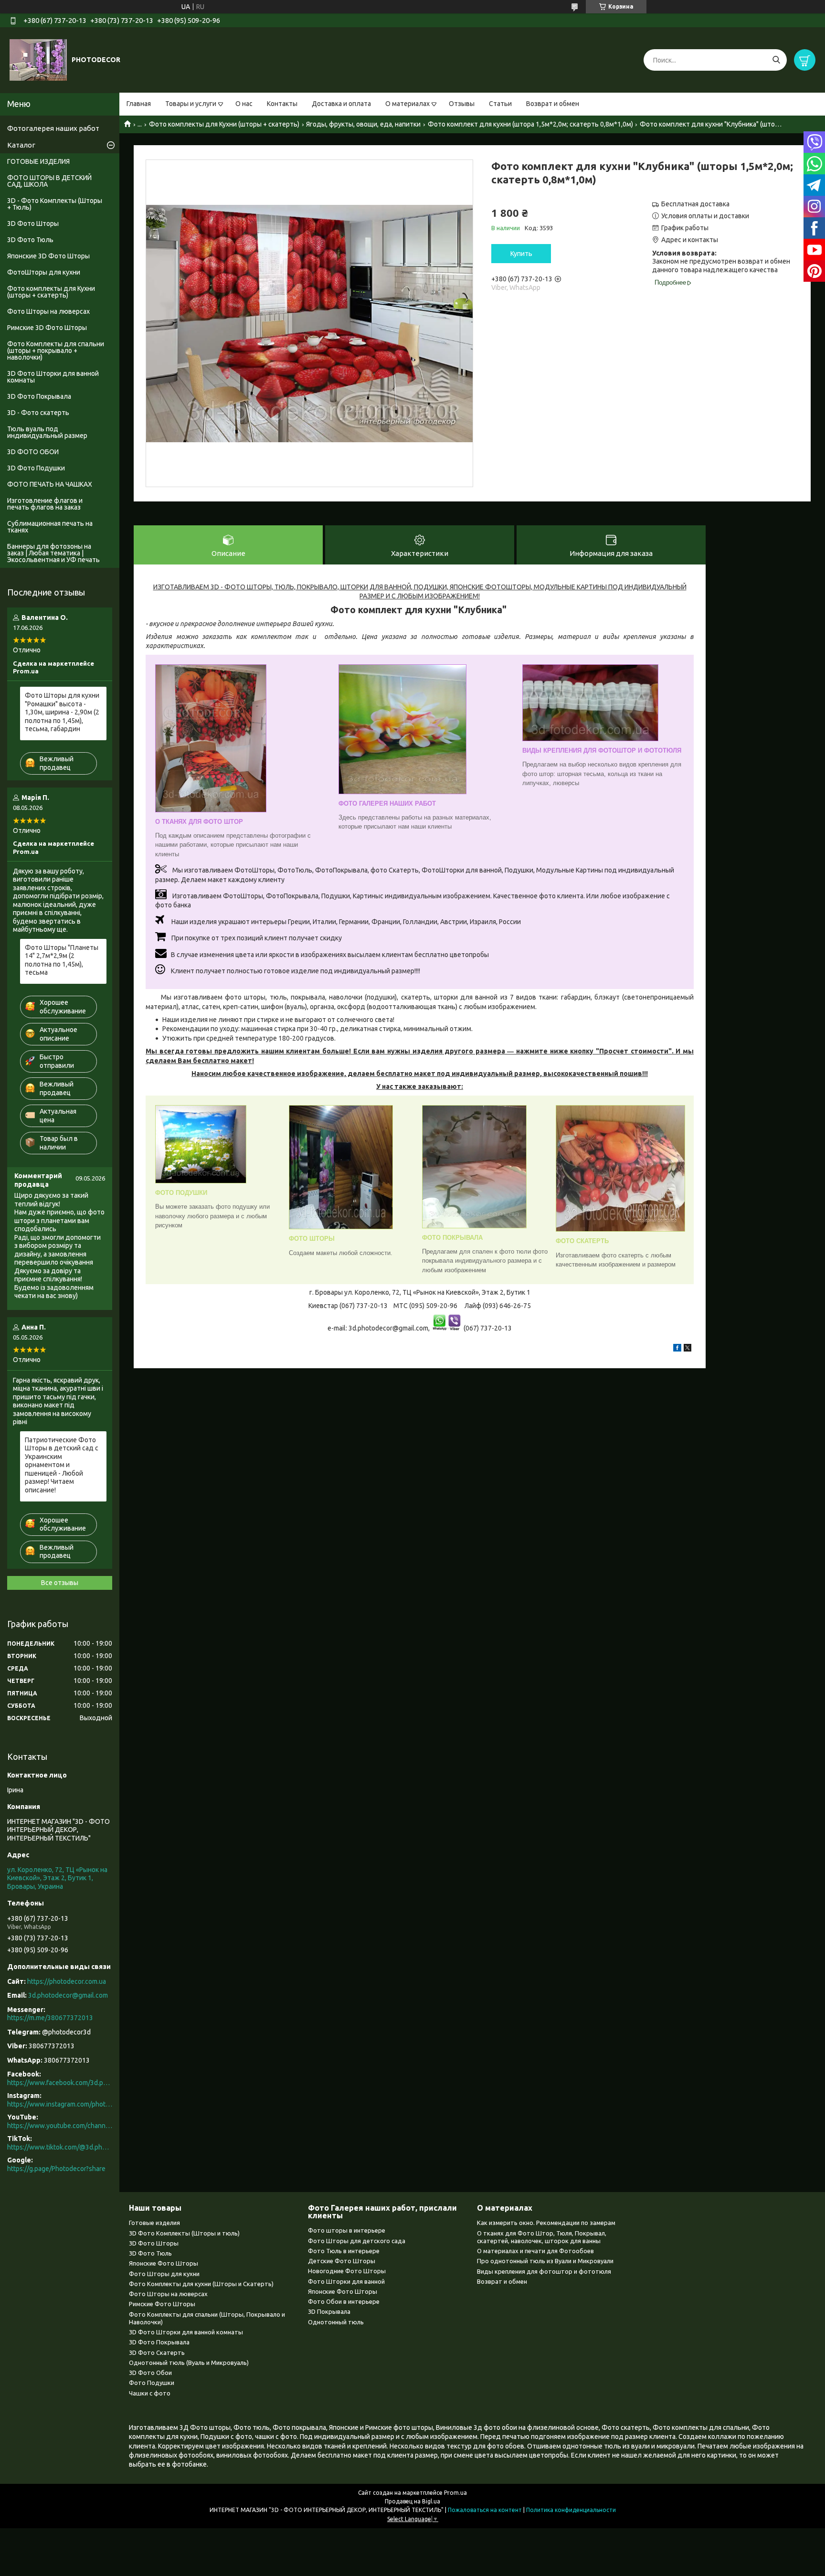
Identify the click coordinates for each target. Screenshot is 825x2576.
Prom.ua (455, 2493)
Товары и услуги (191, 104)
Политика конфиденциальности (571, 2510)
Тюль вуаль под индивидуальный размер (47, 432)
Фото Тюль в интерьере (344, 2251)
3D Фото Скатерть (157, 2352)
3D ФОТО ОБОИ (33, 452)
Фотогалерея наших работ (53, 128)
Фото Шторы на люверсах (48, 311)
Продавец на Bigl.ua (412, 2501)
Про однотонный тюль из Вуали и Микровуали (545, 2261)
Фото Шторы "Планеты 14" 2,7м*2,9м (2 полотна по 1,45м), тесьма (62, 960)
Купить (521, 254)
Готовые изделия (154, 2223)
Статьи (500, 104)
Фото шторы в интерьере (347, 2230)
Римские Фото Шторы (162, 2304)
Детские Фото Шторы (342, 2261)
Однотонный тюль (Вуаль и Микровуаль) (189, 2363)
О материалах (407, 104)
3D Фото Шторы (33, 224)
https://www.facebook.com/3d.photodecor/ (60, 2083)
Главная (139, 104)
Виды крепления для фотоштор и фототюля (544, 2271)
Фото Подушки (152, 2383)
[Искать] (776, 60)
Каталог (21, 145)
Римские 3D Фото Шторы (47, 328)
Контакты (282, 104)
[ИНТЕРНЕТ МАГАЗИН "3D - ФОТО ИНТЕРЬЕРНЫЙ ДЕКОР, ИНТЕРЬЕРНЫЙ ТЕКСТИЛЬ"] (38, 60)
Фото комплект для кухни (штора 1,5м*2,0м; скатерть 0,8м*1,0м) (530, 124)
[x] (687, 1349)
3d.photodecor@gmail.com (68, 1995)
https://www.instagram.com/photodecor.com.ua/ (60, 2104)
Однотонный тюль (336, 2322)
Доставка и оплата (341, 104)
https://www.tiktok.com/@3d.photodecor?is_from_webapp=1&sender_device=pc (60, 2147)
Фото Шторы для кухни (164, 2274)
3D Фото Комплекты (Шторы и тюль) (184, 2233)
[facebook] (677, 1349)
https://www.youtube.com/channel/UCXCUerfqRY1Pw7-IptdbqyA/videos (60, 2126)
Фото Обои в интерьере (344, 2301)
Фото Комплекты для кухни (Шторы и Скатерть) (201, 2284)
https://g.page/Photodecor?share (56, 2169)
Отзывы (462, 104)
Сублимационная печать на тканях (50, 527)
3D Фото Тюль (30, 240)
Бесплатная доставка (695, 204)
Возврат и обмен (553, 104)
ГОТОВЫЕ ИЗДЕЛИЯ (38, 161)
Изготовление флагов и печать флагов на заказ (45, 504)
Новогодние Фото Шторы (347, 2271)
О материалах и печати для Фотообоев (535, 2251)
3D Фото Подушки (36, 468)
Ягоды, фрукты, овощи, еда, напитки (363, 124)
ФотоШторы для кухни (44, 272)
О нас (244, 104)
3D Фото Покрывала (39, 396)
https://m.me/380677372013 (50, 2018)
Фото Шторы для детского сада (357, 2241)
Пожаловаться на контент (485, 2510)
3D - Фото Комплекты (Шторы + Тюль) (55, 204)
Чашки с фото (150, 2393)
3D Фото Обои (150, 2373)
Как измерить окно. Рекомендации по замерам (546, 2223)
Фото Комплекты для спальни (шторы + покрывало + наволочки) (56, 351)
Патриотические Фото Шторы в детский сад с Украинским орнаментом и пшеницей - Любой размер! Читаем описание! (62, 1465)
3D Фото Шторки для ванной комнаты (53, 377)
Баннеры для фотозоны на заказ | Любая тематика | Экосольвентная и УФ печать (53, 553)
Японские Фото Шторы (164, 2263)
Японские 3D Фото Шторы (48, 256)
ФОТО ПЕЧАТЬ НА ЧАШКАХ (50, 484)
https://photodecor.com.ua (67, 1981)
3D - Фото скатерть (38, 413)
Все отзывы (60, 1583)
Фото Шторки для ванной (346, 2281)
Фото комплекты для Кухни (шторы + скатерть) (224, 124)
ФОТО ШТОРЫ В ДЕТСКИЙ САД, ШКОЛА (49, 181)
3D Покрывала (329, 2311)
